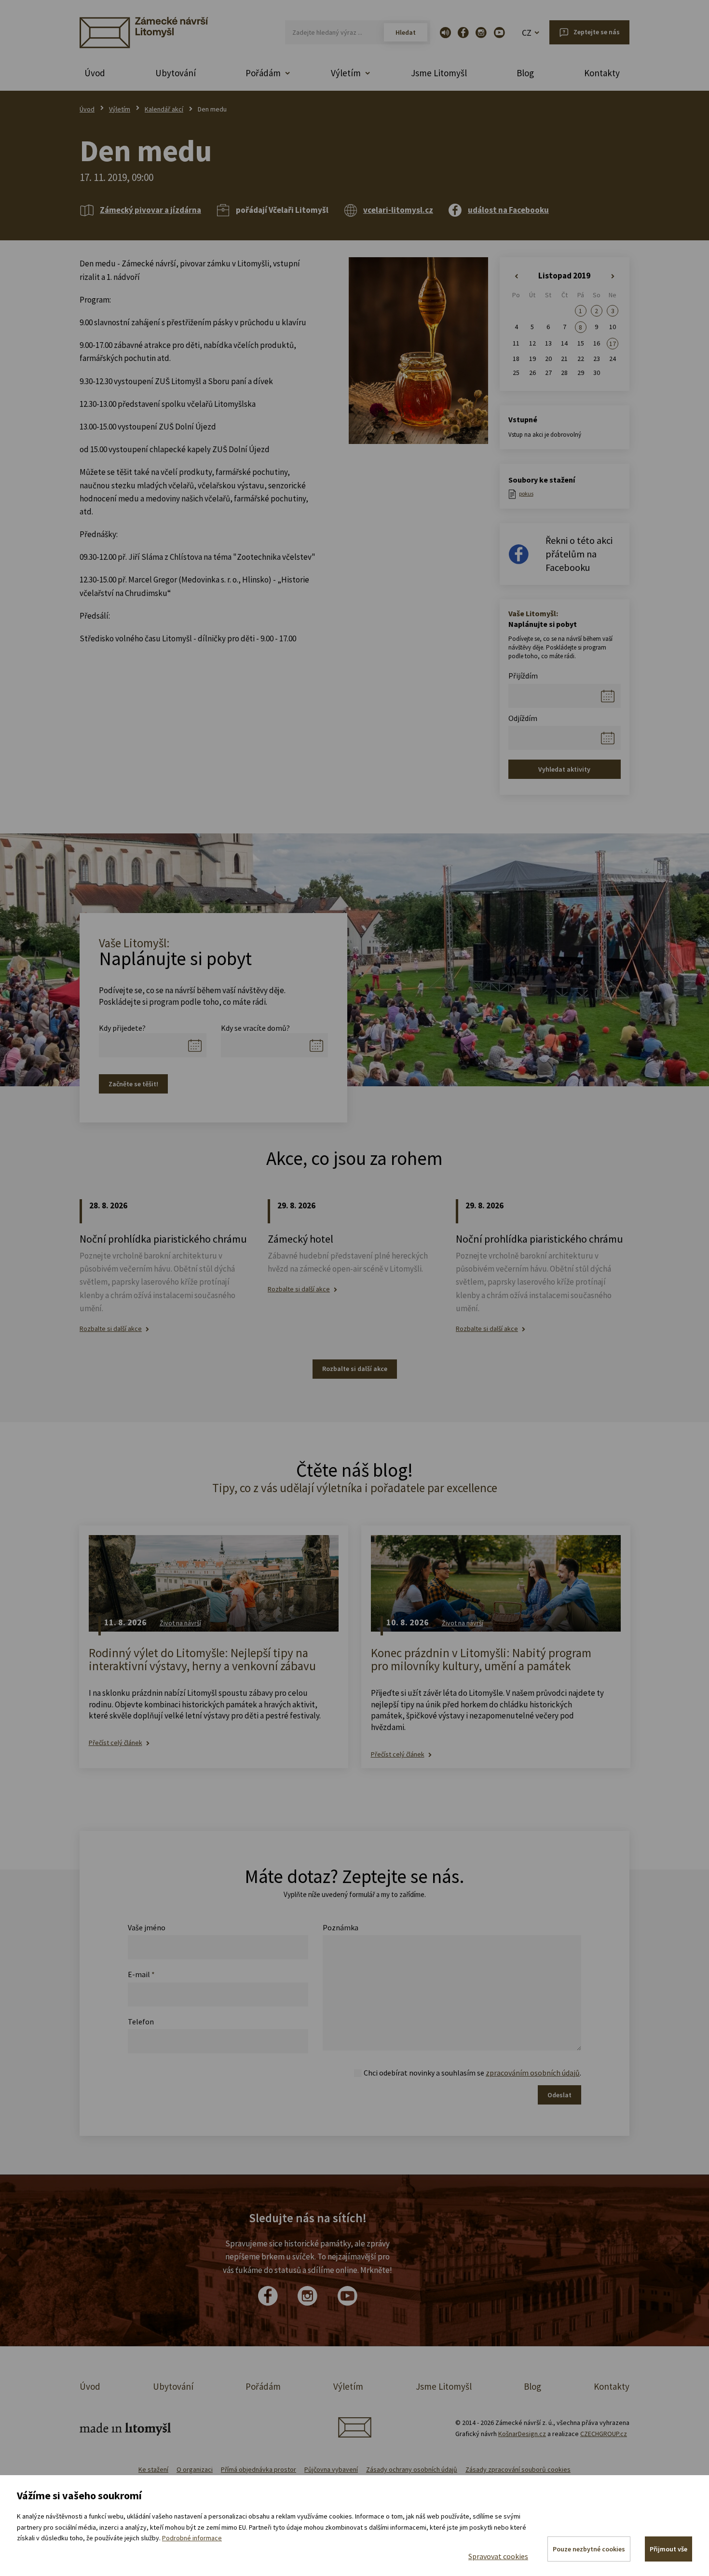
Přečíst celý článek (116, 1743)
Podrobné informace (192, 2538)
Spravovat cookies (498, 2556)
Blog (525, 73)
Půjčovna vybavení (331, 2469)
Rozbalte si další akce (111, 1329)
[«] (516, 277)
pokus (526, 493)
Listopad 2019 (564, 276)
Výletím (120, 109)
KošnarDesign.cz (522, 2434)
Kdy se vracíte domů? (255, 1028)
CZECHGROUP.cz (604, 2434)
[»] (613, 277)
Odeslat (559, 2095)
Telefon (141, 2022)
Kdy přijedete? (122, 1028)
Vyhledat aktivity (564, 769)
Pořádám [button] (263, 73)
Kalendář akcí (164, 109)
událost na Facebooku (508, 210)
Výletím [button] (346, 73)
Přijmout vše (668, 2549)
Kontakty (602, 73)
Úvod (95, 73)
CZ (527, 33)
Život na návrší (180, 1623)
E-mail (141, 1974)
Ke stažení (153, 2469)
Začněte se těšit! (133, 1084)
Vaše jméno (147, 1927)
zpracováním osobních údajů (533, 2073)
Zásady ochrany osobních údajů (412, 2469)
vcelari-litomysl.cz (398, 210)
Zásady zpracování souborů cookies (518, 2469)
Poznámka (341, 1927)
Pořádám (263, 2386)
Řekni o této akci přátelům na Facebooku (579, 554)
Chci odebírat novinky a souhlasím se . (472, 2073)
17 (613, 344)
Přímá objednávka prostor (259, 2469)
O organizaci (195, 2469)
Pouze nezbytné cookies (589, 2549)
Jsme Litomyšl (439, 73)
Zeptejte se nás (597, 32)
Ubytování (176, 73)
